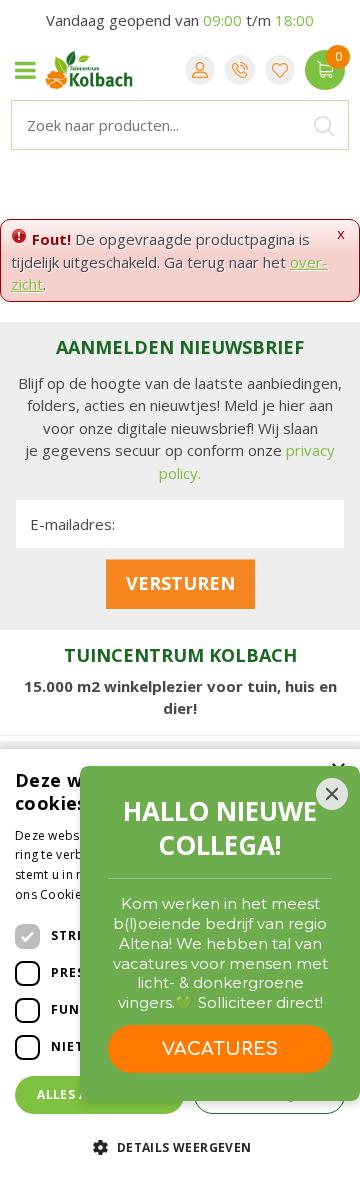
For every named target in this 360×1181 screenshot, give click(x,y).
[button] (180, 1146)
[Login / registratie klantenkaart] (200, 70)
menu (25, 70)
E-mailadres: (72, 524)
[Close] (332, 794)
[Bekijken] (325, 70)
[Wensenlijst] (280, 70)
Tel (240, 70)
